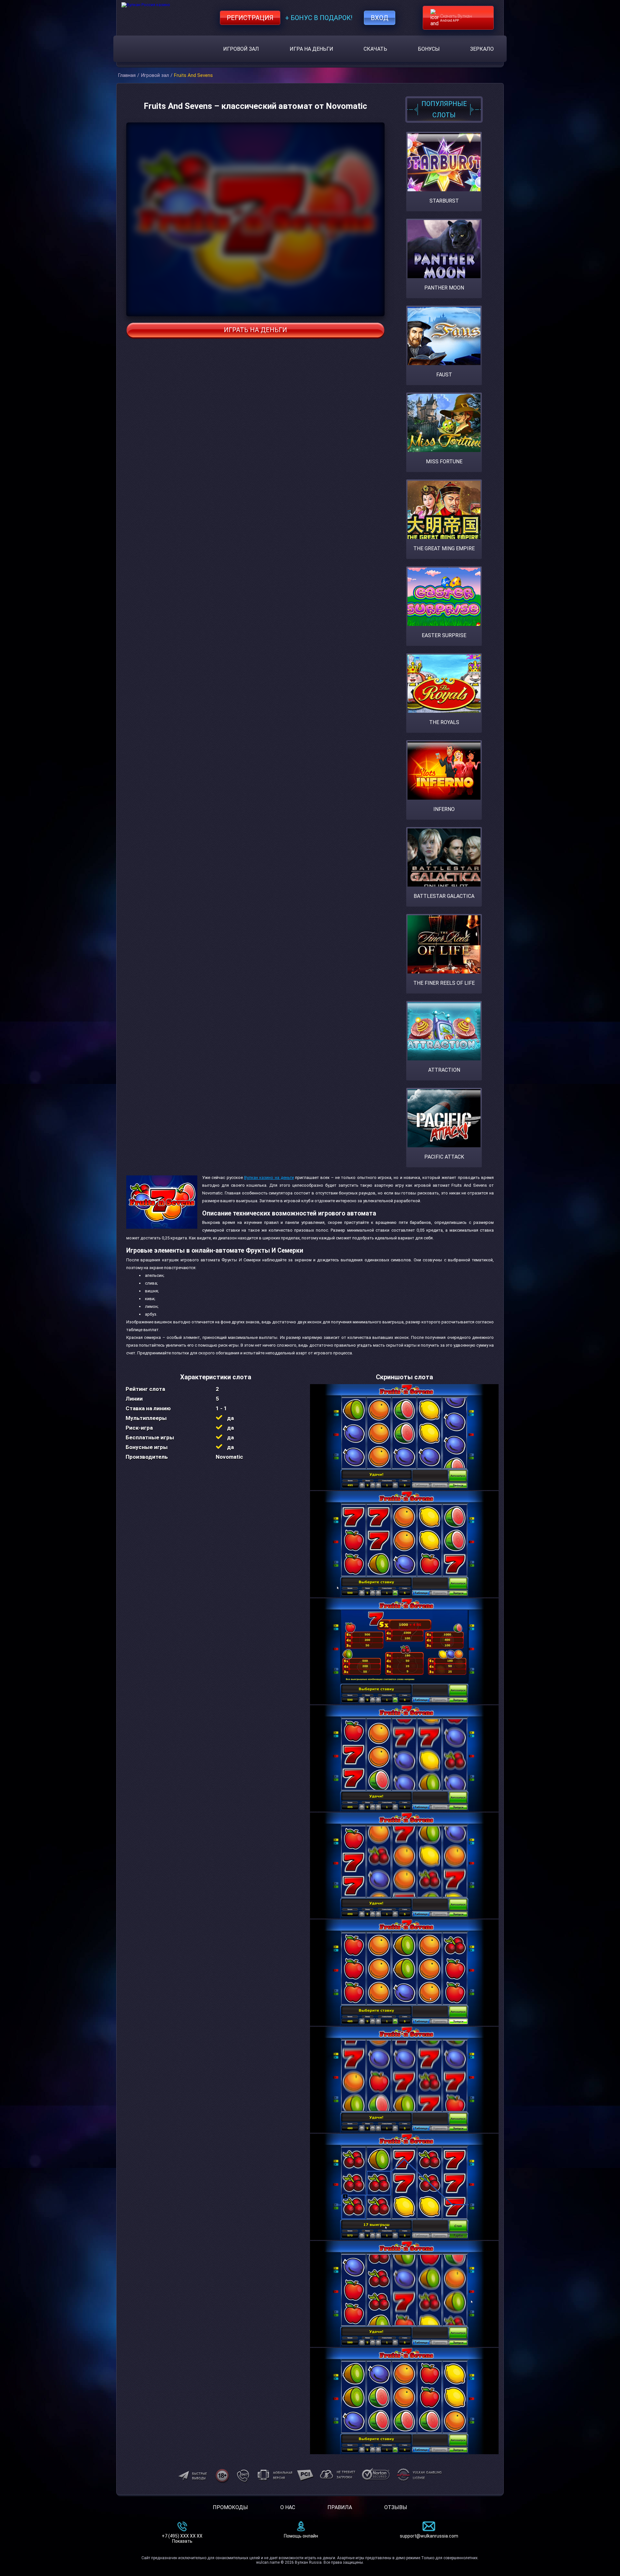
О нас (288, 2507)
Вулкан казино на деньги (269, 1178)
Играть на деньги (255, 330)
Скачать (375, 49)
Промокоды (230, 2507)
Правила (340, 2507)
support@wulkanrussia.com (429, 2536)
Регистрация (250, 18)
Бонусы (429, 49)
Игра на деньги (311, 49)
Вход (380, 18)
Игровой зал (241, 49)
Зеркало (482, 49)
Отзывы (396, 2507)
